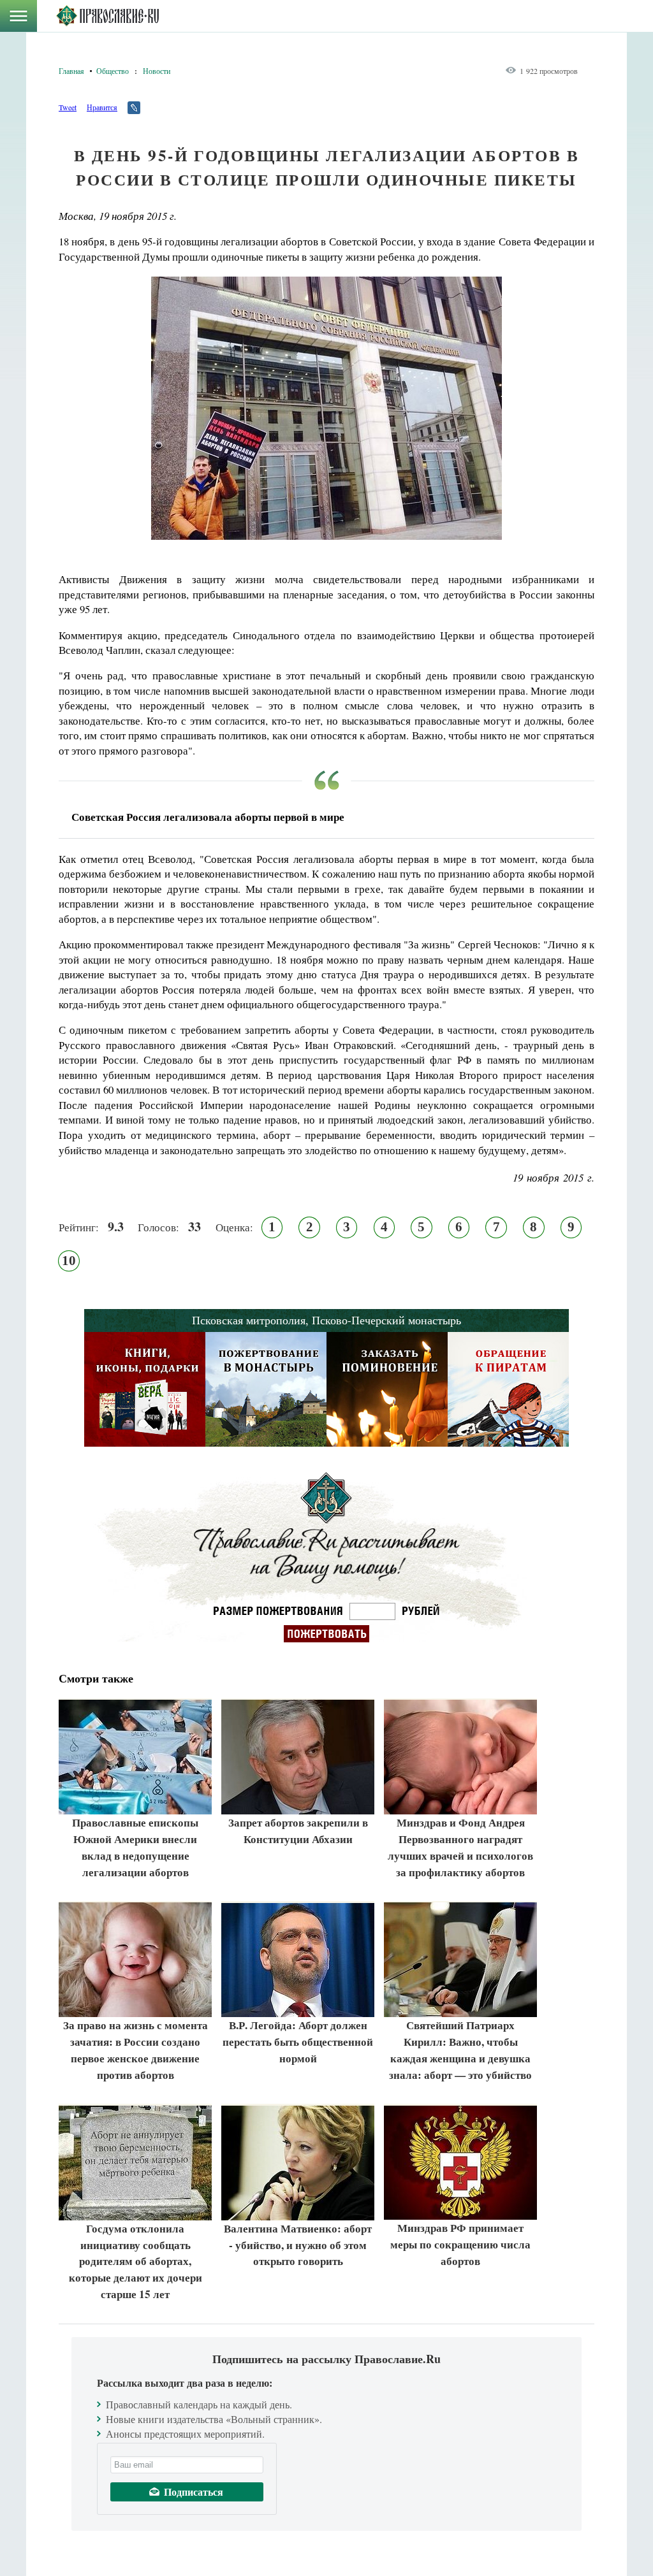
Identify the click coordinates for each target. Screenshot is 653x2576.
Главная (71, 71)
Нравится (102, 107)
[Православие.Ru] (107, 16)
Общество (113, 71)
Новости (157, 71)
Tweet (68, 107)
